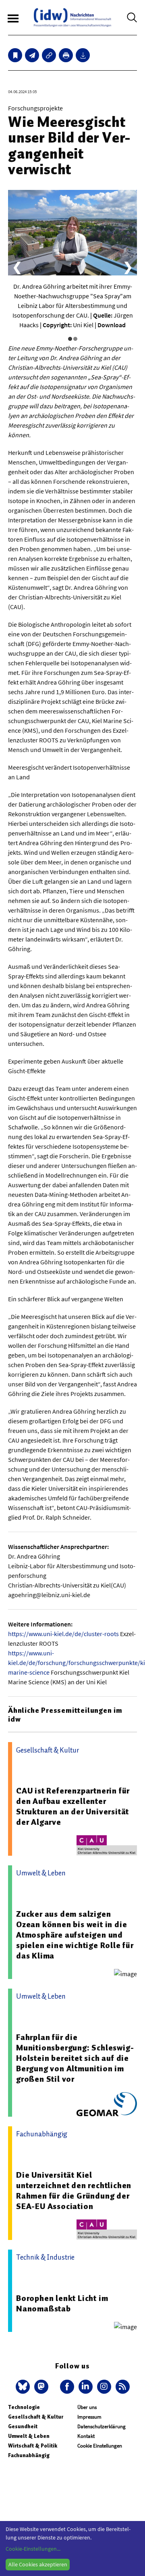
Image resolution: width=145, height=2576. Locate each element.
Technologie (24, 2407)
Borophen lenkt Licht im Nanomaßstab (62, 2303)
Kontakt (86, 2436)
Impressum (89, 2417)
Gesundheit (23, 2426)
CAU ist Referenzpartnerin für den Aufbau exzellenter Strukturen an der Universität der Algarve (73, 1806)
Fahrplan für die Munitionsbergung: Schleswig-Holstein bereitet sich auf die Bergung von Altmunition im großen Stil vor (75, 2058)
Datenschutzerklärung (101, 2426)
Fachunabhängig (29, 2455)
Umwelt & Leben (29, 2436)
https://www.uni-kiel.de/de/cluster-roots (63, 1634)
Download (112, 325)
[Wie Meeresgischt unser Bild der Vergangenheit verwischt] (32, 55)
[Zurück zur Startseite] (72, 17)
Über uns (87, 2407)
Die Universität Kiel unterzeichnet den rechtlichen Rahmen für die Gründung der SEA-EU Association (74, 2191)
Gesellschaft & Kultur (36, 2417)
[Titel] (15, 55)
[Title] (49, 55)
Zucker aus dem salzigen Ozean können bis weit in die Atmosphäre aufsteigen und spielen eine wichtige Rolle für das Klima (75, 1935)
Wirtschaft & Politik (33, 2446)
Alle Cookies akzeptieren (38, 2564)
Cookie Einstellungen (100, 2446)
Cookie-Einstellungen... (33, 2549)
